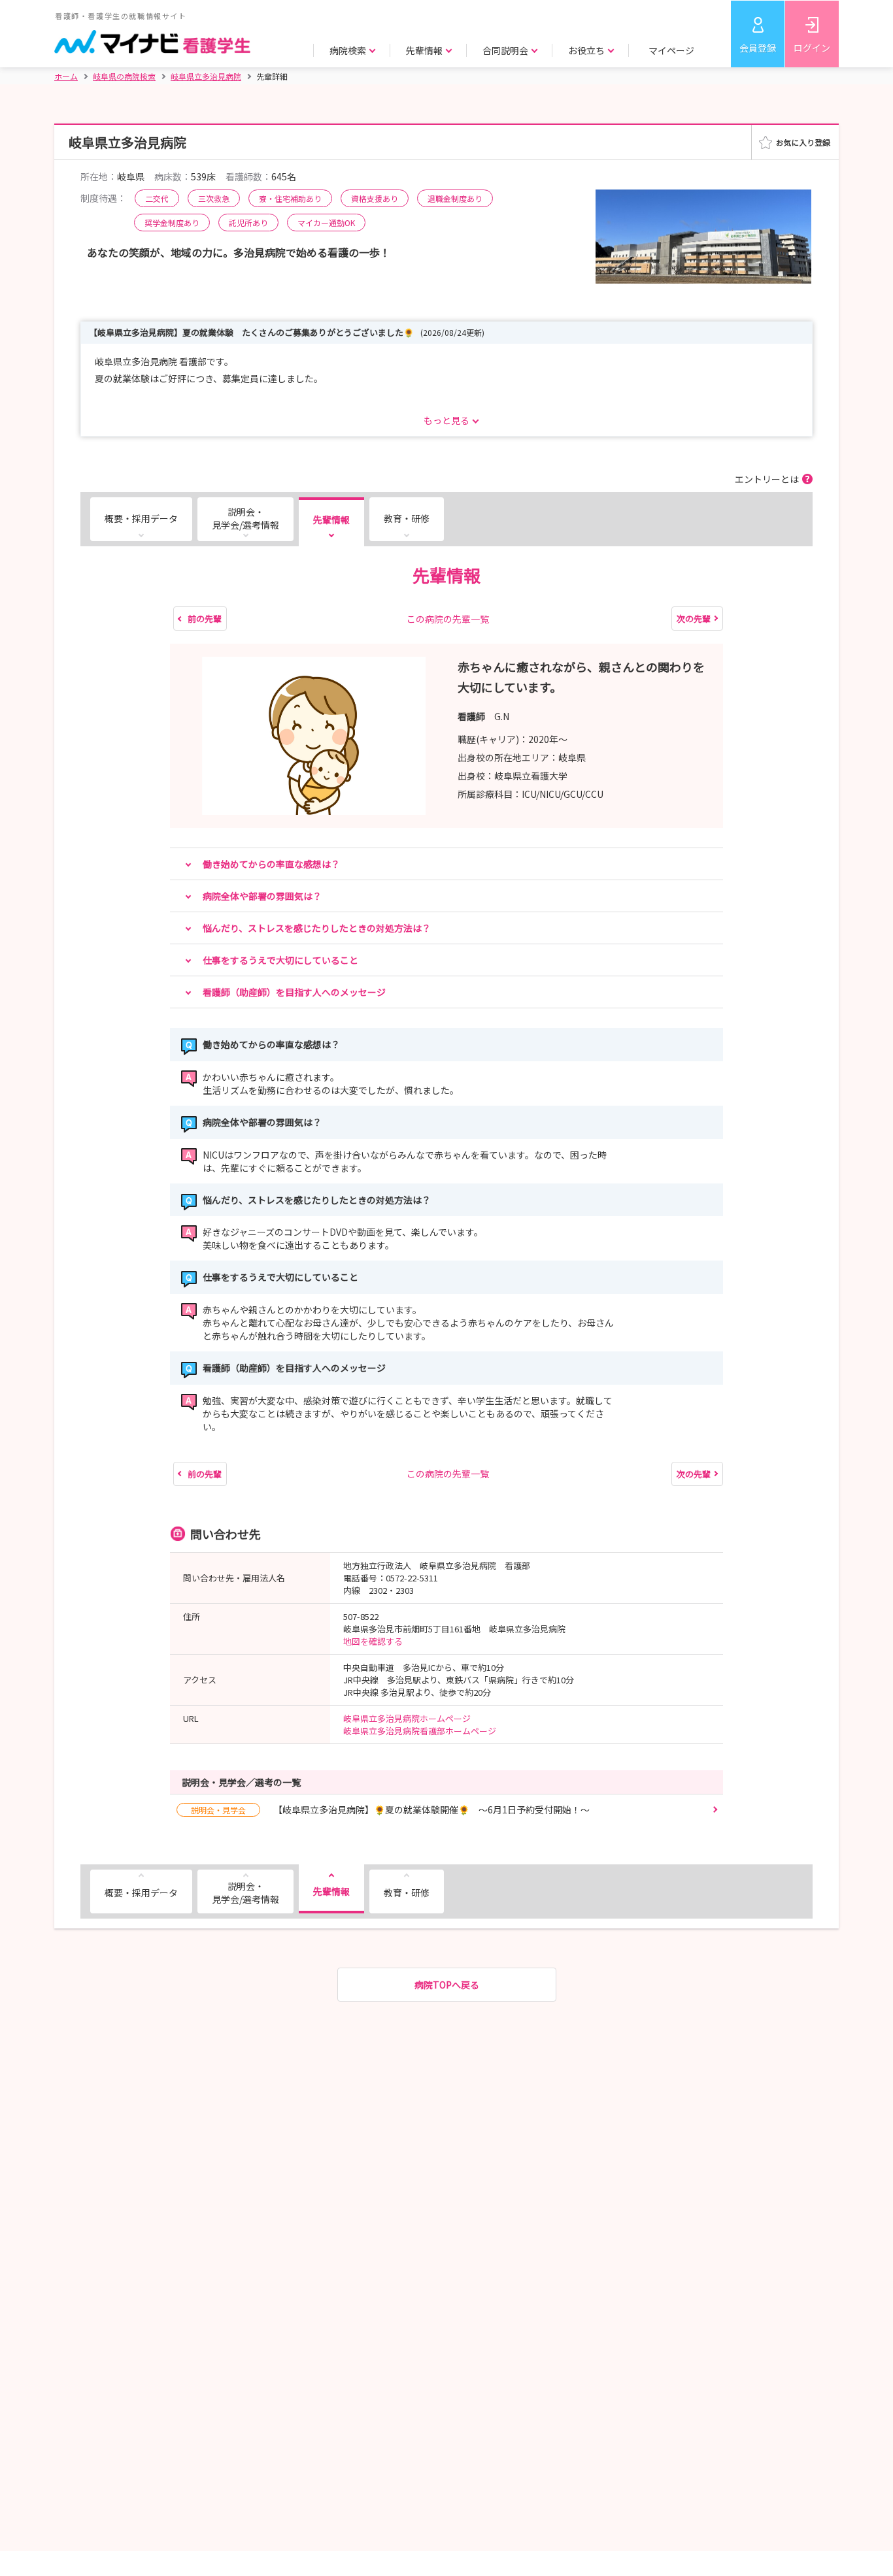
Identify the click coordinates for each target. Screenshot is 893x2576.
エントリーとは (767, 479)
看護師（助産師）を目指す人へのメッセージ (294, 992)
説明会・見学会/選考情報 (245, 518)
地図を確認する (373, 1641)
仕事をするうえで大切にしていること (280, 960)
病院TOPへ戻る (447, 1985)
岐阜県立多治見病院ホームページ (407, 1718)
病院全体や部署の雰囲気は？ (262, 896)
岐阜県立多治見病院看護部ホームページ (420, 1731)
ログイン (812, 48)
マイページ (671, 50)
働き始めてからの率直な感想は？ (271, 864)
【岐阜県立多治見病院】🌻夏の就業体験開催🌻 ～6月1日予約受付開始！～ (390, 1809)
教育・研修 (407, 518)
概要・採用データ (141, 518)
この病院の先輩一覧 (448, 619)
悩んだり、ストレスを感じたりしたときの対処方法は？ (317, 928)
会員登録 (758, 48)
